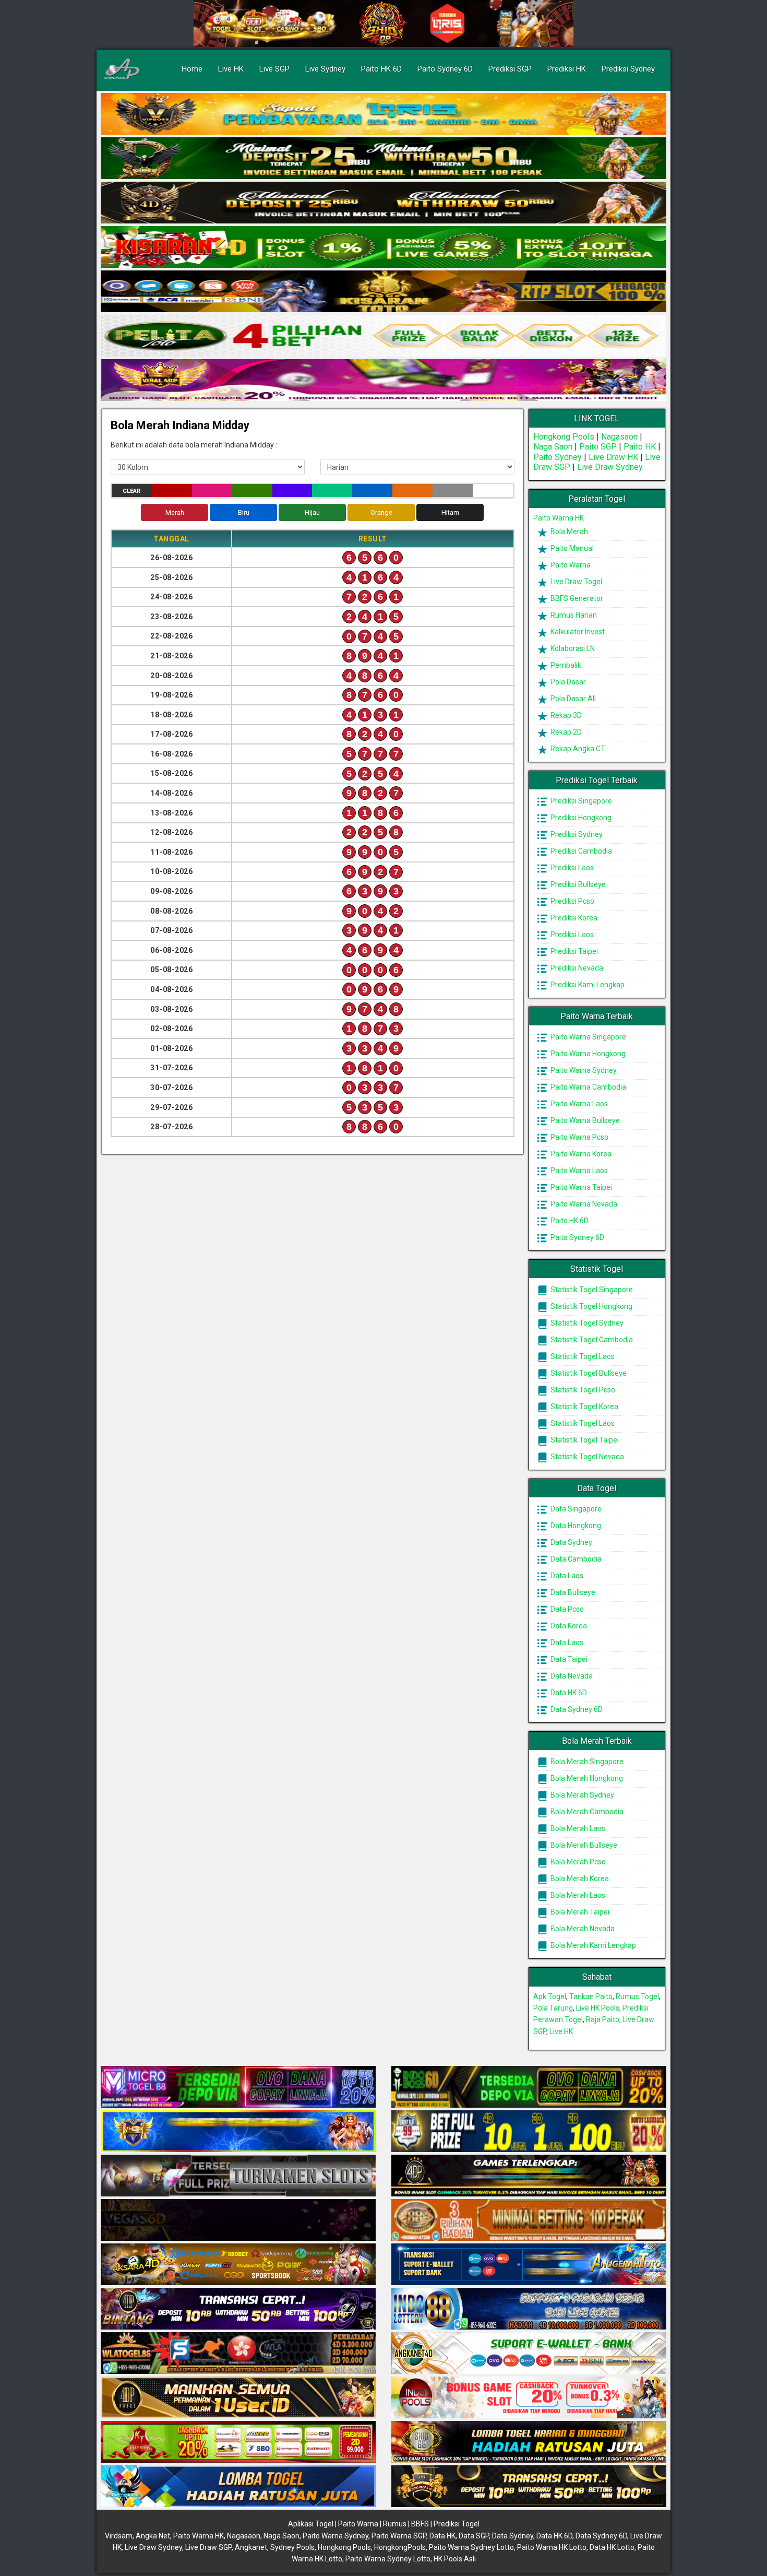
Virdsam (119, 2536)
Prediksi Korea (573, 918)
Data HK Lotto (612, 2547)
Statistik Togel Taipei (584, 1440)
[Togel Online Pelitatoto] (383, 336)
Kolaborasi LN (572, 648)
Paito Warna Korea (580, 1154)
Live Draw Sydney (610, 467)
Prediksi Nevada (576, 968)
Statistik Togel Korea (584, 1407)
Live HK (231, 69)
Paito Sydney (558, 457)
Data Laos (566, 1576)
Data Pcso (566, 1609)
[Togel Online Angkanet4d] (529, 2354)
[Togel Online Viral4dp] (383, 381)
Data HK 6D (568, 1693)
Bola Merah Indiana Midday (180, 425)
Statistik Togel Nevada (586, 1457)
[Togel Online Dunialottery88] (529, 2220)
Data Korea (568, 1626)
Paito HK (640, 447)
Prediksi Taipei (573, 951)
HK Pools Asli (455, 2559)
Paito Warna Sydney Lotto (471, 2547)
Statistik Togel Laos (582, 1356)
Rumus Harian (573, 615)
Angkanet (251, 2547)
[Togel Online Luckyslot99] (529, 2132)
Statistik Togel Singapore (591, 1290)
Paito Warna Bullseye (584, 1120)
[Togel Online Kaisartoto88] (238, 2442)
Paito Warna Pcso (579, 1137)
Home (192, 69)
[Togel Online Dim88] (383, 159)
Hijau (312, 512)
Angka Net (153, 2536)
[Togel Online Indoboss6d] (529, 2087)
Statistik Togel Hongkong (591, 1306)
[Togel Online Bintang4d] (238, 2309)
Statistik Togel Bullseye (588, 1373)
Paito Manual (571, 548)
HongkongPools (400, 2547)
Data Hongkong (575, 1526)
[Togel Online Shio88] (529, 2442)
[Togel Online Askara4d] (238, 2265)
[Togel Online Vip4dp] (529, 2176)
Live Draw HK (613, 457)
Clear (131, 491)
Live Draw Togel (576, 582)
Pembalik (565, 665)
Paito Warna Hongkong (587, 1054)
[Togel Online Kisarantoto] (383, 292)
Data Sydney (571, 1542)
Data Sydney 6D (576, 1709)
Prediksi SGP (510, 69)
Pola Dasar (567, 682)
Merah (175, 512)
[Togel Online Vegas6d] (238, 2220)
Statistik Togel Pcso (582, 1390)
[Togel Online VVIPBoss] (383, 114)
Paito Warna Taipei (580, 1187)
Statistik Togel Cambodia (591, 1340)
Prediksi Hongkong (580, 818)
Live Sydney (325, 69)
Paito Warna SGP (399, 2536)
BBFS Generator (576, 598)
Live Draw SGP (208, 2547)
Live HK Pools (598, 2008)
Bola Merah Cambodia (586, 1812)
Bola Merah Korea (579, 1878)
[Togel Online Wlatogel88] (238, 2354)
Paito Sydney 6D (445, 69)
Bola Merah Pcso (577, 1862)
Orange (381, 512)
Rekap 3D (565, 715)
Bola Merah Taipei (579, 1912)
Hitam (450, 512)
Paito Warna (570, 565)
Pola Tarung (553, 2008)
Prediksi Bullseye (577, 884)
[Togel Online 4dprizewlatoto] (238, 2398)
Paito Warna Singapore (588, 1037)
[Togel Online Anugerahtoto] (529, 2265)
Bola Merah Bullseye (583, 1845)
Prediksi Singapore (580, 801)
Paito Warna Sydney (583, 1070)
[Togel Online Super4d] (383, 203)
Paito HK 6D (381, 69)
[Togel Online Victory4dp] (238, 2132)
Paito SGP (598, 447)
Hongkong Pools (564, 437)
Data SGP (474, 2536)
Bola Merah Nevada (582, 1929)
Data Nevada (571, 1676)
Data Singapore (575, 1509)
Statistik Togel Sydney (586, 1323)
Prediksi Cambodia (580, 851)
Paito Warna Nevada (583, 1204)
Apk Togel (550, 1996)
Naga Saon (553, 447)
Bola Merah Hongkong (586, 1778)
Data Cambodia (575, 1559)
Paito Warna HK (559, 518)
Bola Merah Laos (577, 1828)
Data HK (442, 2536)
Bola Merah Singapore (586, 1762)
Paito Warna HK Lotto (552, 2547)
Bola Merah (568, 531)
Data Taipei (568, 1659)
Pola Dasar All (572, 699)
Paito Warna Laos (578, 1104)
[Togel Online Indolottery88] (529, 2309)
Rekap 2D (565, 732)
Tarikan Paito (591, 1996)
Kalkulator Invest (577, 632)
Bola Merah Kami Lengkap (592, 1945)
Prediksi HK (567, 69)
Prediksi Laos (571, 868)
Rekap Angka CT (577, 749)
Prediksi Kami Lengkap (587, 985)
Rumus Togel (637, 1996)
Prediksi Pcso (572, 901)
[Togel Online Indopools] (529, 2398)
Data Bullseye (572, 1592)
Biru (244, 512)
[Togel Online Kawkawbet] (238, 2176)
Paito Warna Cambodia (588, 1087)
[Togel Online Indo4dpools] (238, 2487)
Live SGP (274, 69)
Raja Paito (603, 2019)
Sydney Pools (292, 2547)
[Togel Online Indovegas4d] (529, 2487)
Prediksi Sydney (628, 69)
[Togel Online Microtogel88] (238, 2087)
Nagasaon (619, 437)
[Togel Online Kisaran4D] (383, 247)
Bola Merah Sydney (582, 1795)
